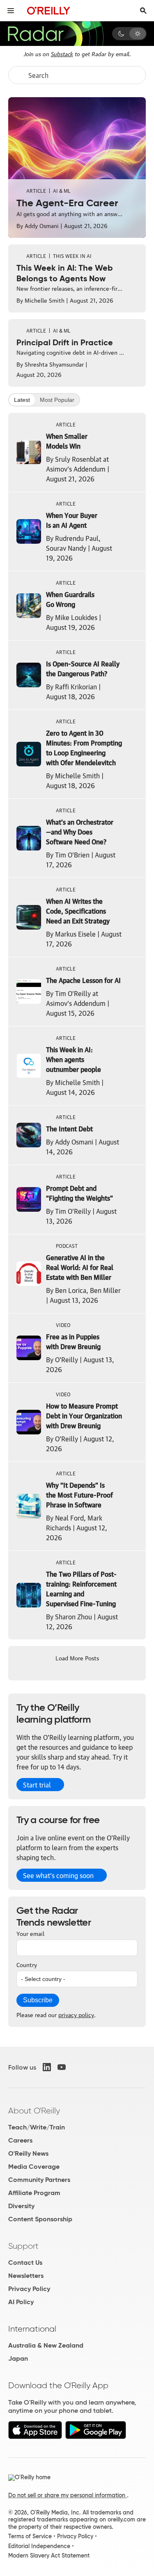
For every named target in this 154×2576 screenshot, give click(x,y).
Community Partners (39, 2180)
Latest (22, 400)
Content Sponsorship (40, 2219)
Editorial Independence (39, 2546)
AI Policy (21, 2302)
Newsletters (26, 2276)
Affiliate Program (34, 2193)
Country (27, 1964)
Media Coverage (34, 2167)
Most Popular (57, 400)
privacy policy (76, 2014)
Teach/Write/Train (37, 2127)
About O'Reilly (34, 2111)
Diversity (21, 2206)
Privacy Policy (29, 2289)
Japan (18, 2358)
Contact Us (25, 2263)
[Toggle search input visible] (143, 11)
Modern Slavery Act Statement (49, 2555)
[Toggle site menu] (11, 11)
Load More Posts (77, 1657)
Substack (62, 53)
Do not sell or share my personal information (68, 2495)
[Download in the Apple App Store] (35, 2437)
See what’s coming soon (58, 1875)
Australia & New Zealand (46, 2345)
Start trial (37, 1785)
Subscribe (38, 2000)
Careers (20, 2140)
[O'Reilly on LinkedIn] (47, 2067)
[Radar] (55, 34)
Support (23, 2246)
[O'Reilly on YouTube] (62, 2067)
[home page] (49, 10)
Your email (30, 1933)
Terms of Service (30, 2536)
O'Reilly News (28, 2153)
